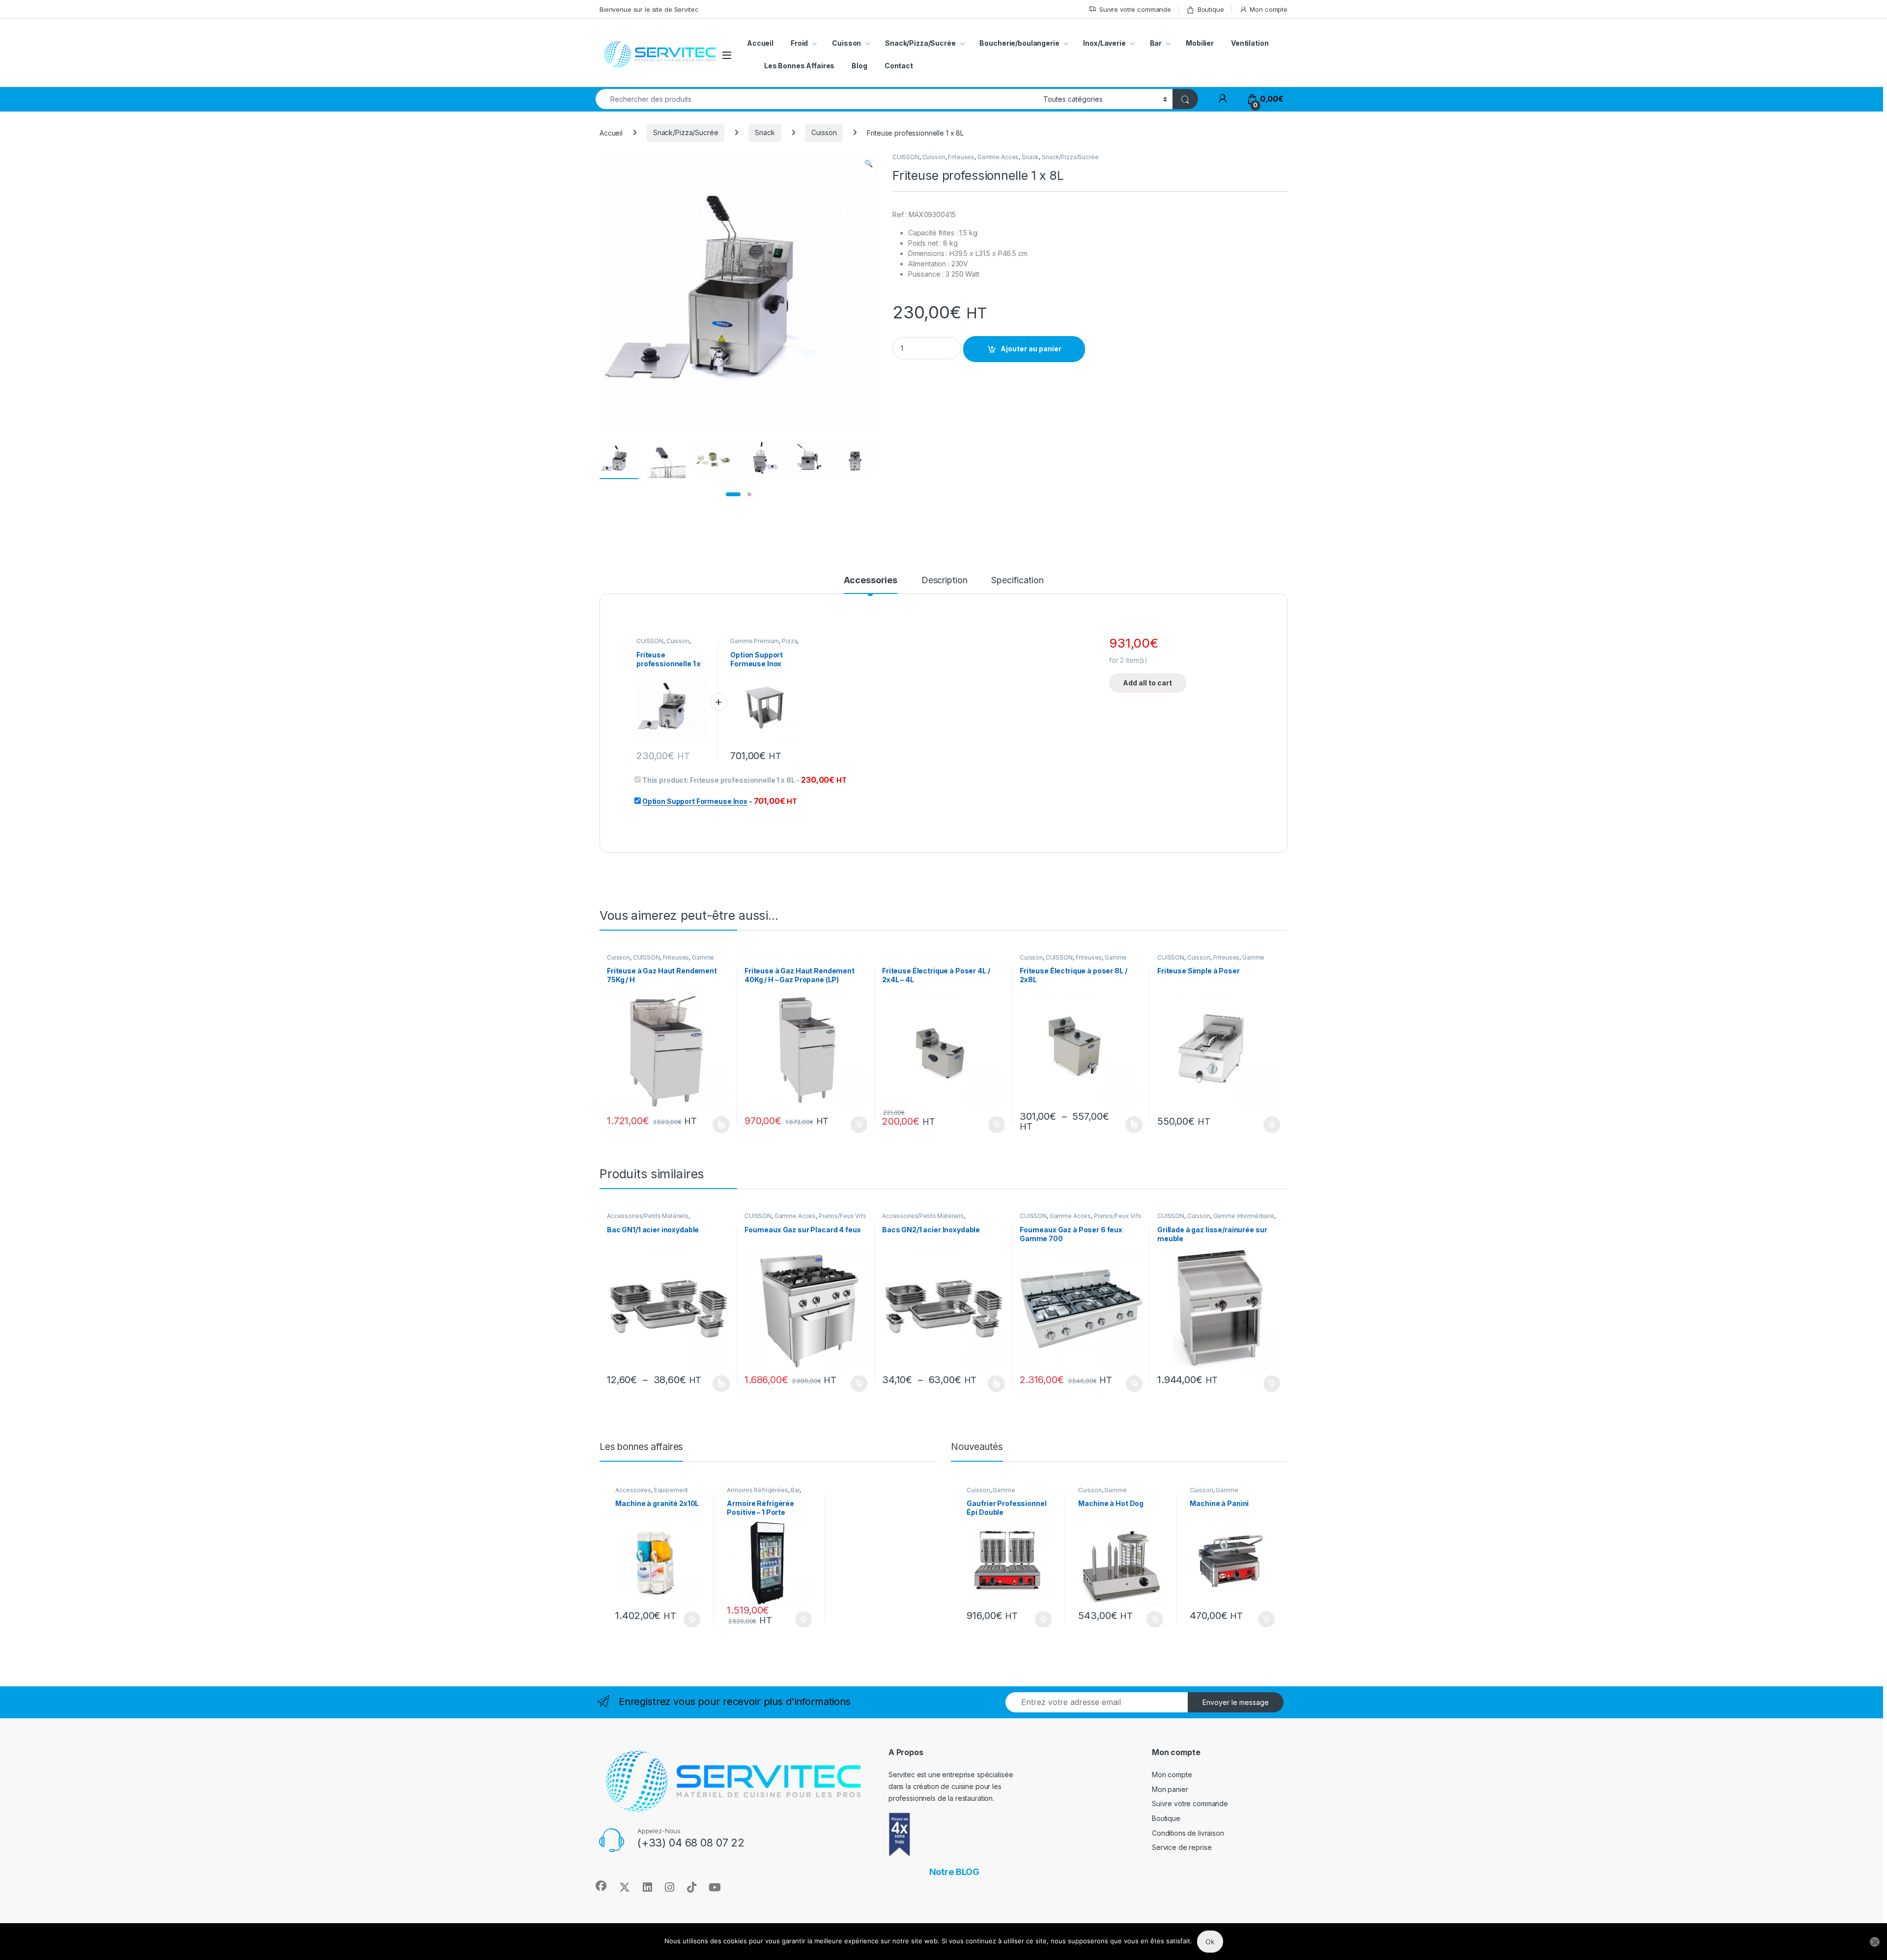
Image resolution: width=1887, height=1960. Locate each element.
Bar (1156, 43)
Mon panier (1170, 1789)
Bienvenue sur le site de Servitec (649, 9)
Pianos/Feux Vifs (843, 1216)
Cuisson (824, 132)
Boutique (1211, 9)
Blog (859, 66)
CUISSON (906, 157)
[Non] (1875, 1942)
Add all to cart (1147, 683)
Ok (1210, 1942)
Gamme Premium (755, 641)
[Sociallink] (601, 1886)
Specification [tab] (1017, 581)
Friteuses (961, 157)
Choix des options (718, 1125)
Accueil (760, 43)
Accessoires (633, 1490)
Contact (899, 66)
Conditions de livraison (1188, 1833)
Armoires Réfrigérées (757, 1490)
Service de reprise (1182, 1847)
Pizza (789, 641)
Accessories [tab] (871, 581)
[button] (869, 164)
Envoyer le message (1236, 1702)
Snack (765, 132)
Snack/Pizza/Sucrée (920, 43)
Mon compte (1269, 9)
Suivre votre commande (1135, 9)
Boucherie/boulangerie (1019, 43)
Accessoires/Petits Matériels (648, 1216)
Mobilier (1200, 43)
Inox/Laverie (1104, 43)
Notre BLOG (955, 1872)
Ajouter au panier (1031, 349)
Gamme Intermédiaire (1244, 1216)
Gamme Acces (998, 157)
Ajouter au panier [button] (856, 1125)
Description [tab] (944, 581)
